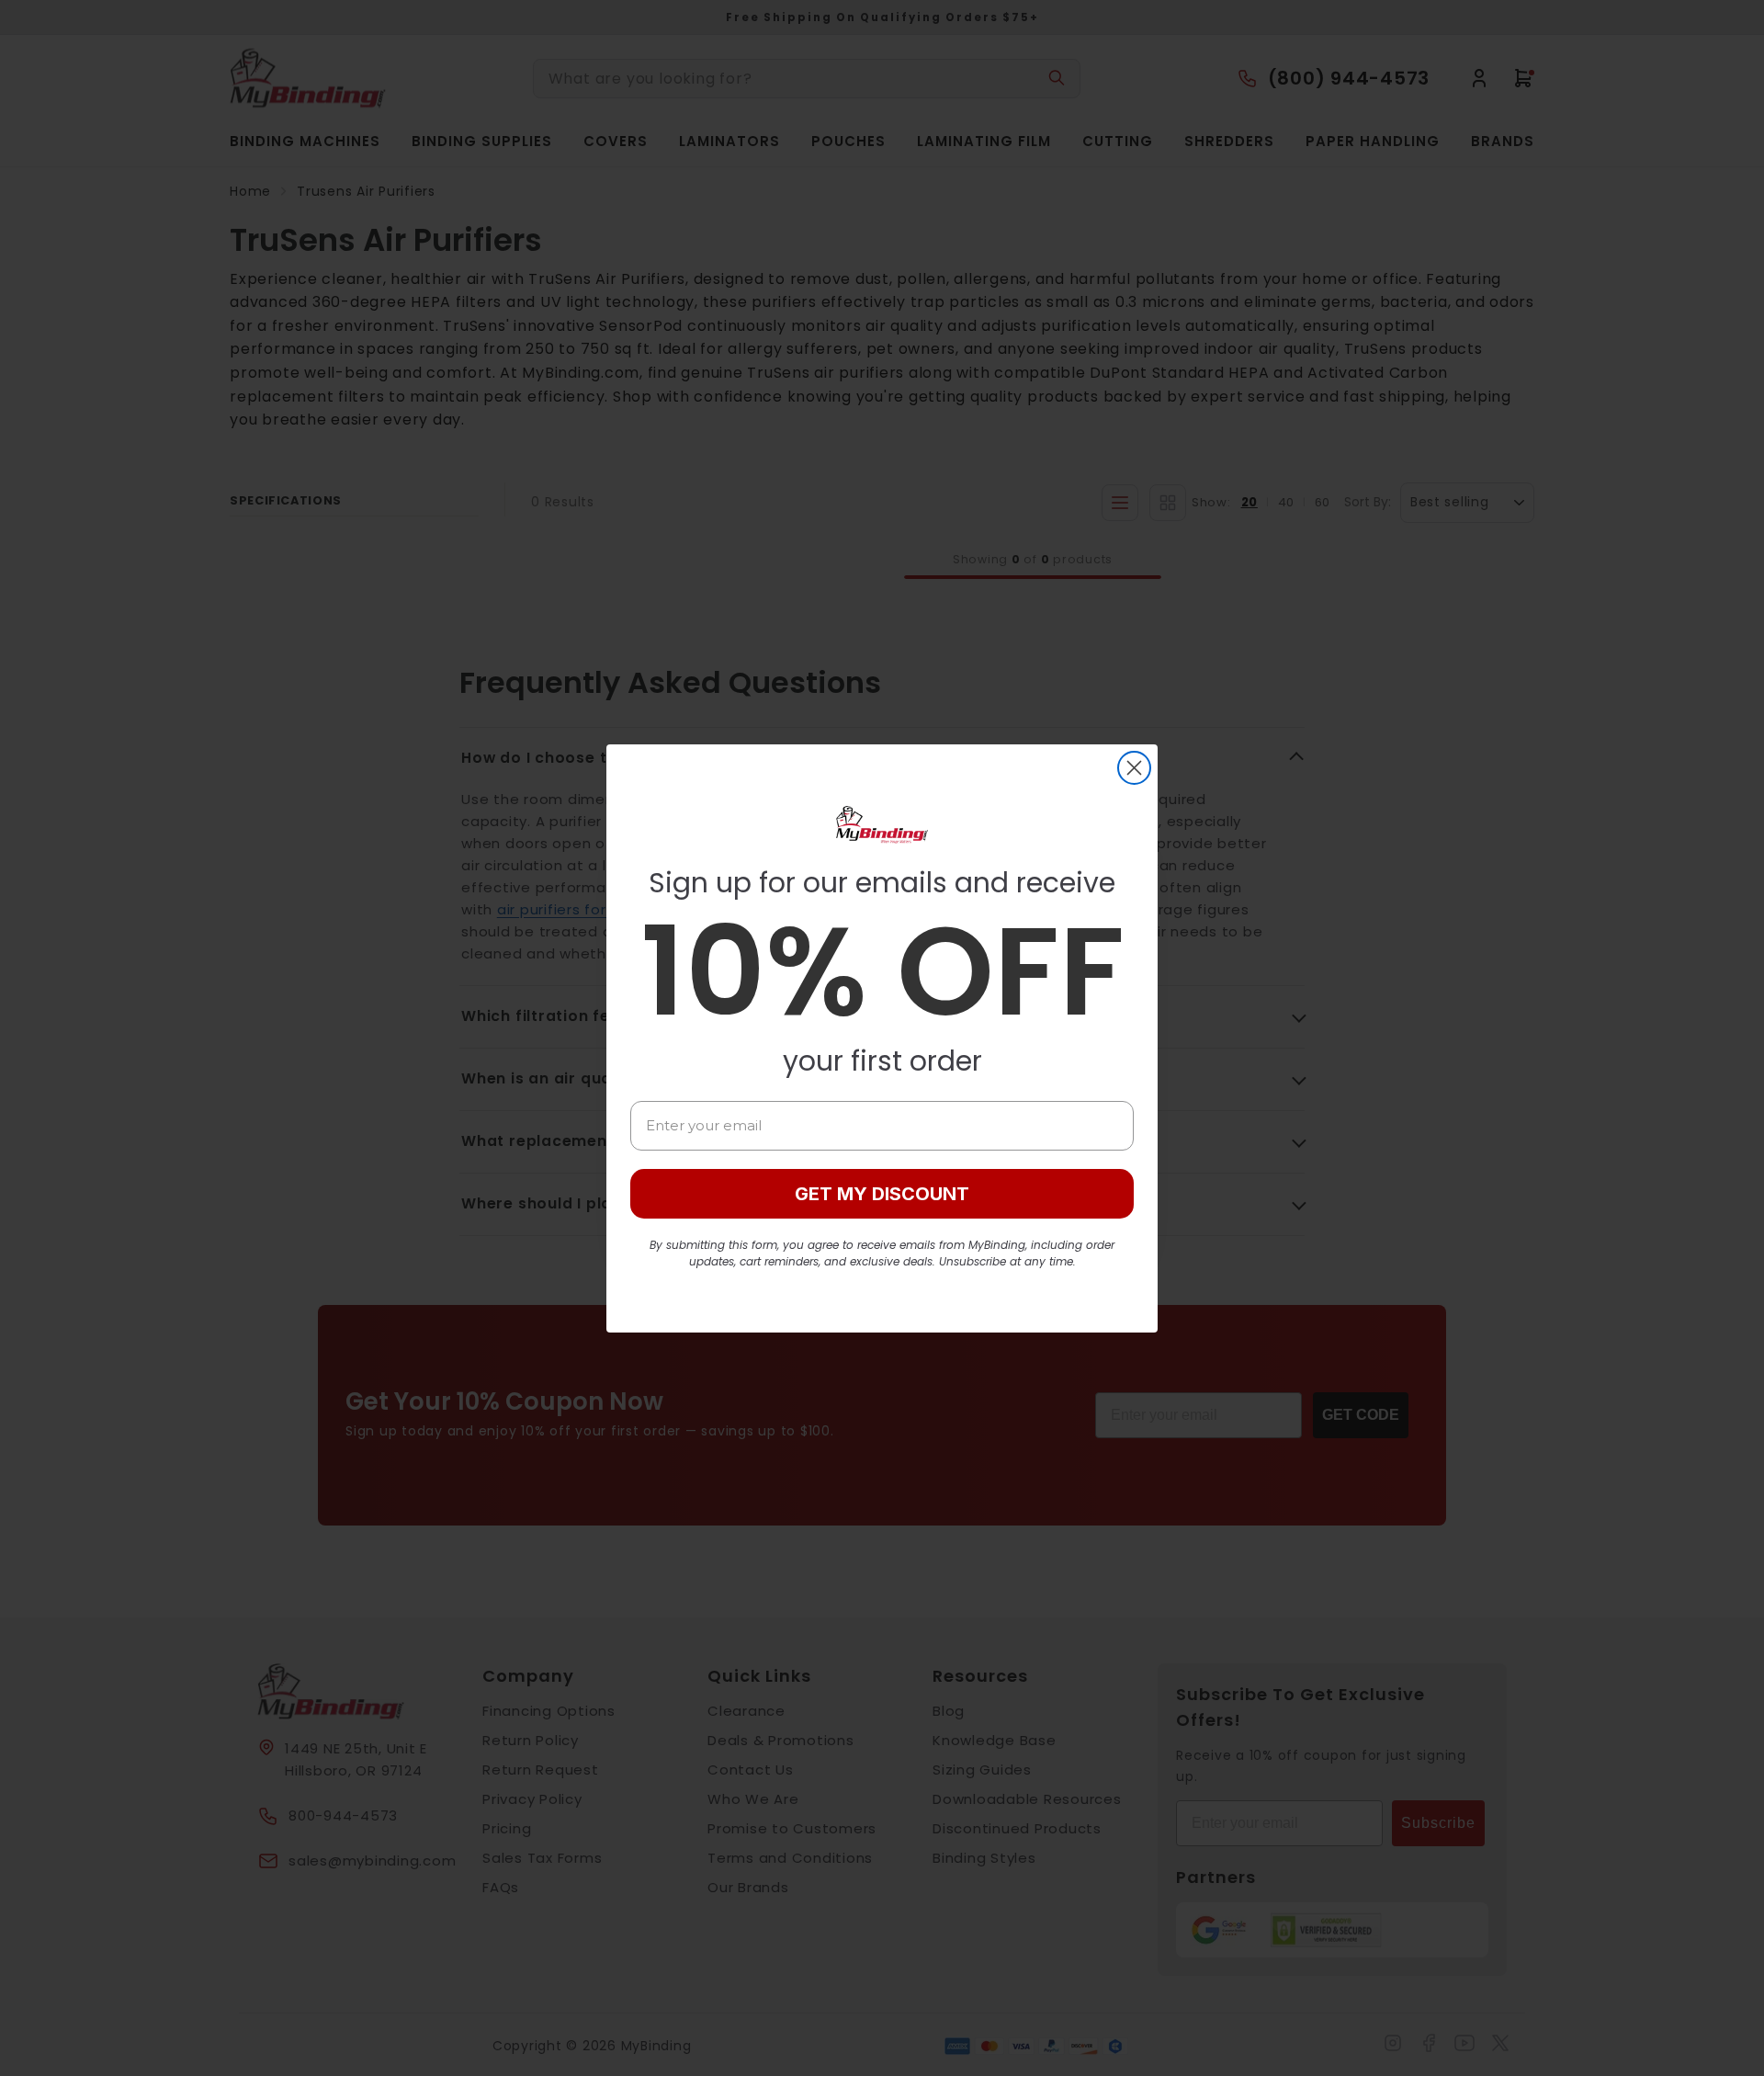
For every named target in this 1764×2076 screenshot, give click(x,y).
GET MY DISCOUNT (882, 1194)
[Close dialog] (1134, 768)
